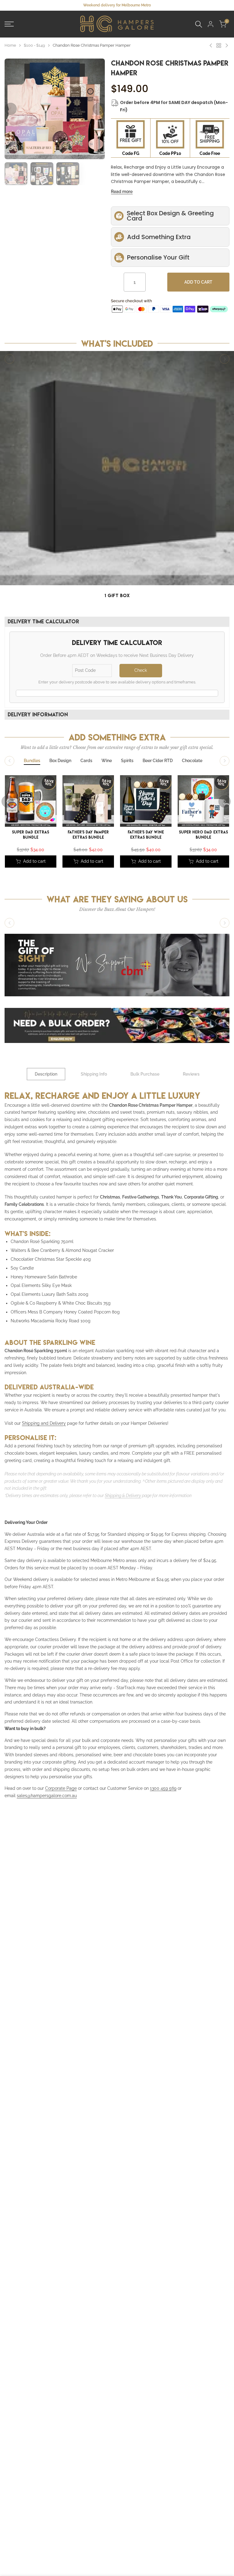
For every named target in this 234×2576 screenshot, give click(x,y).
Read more (122, 192)
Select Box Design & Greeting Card (170, 216)
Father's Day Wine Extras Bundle (146, 835)
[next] (99, 109)
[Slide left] (9, 359)
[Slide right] (225, 359)
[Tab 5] (127, 761)
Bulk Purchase (145, 1074)
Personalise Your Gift (158, 257)
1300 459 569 (163, 1788)
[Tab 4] (107, 761)
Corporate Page (61, 1788)
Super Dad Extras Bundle (31, 835)
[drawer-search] (199, 24)
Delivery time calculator (43, 621)
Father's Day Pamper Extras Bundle (88, 835)
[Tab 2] (60, 761)
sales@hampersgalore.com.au (47, 1796)
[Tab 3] (86, 761)
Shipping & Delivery (123, 1496)
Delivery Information (38, 714)
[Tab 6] (158, 761)
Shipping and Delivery (44, 1423)
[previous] (11, 109)
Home (10, 45)
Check (141, 670)
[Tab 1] (32, 761)
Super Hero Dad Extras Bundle (203, 835)
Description (46, 1074)
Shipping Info (94, 1074)
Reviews (191, 1074)
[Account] (211, 24)
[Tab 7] (192, 761)
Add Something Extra (159, 237)
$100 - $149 (34, 45)
